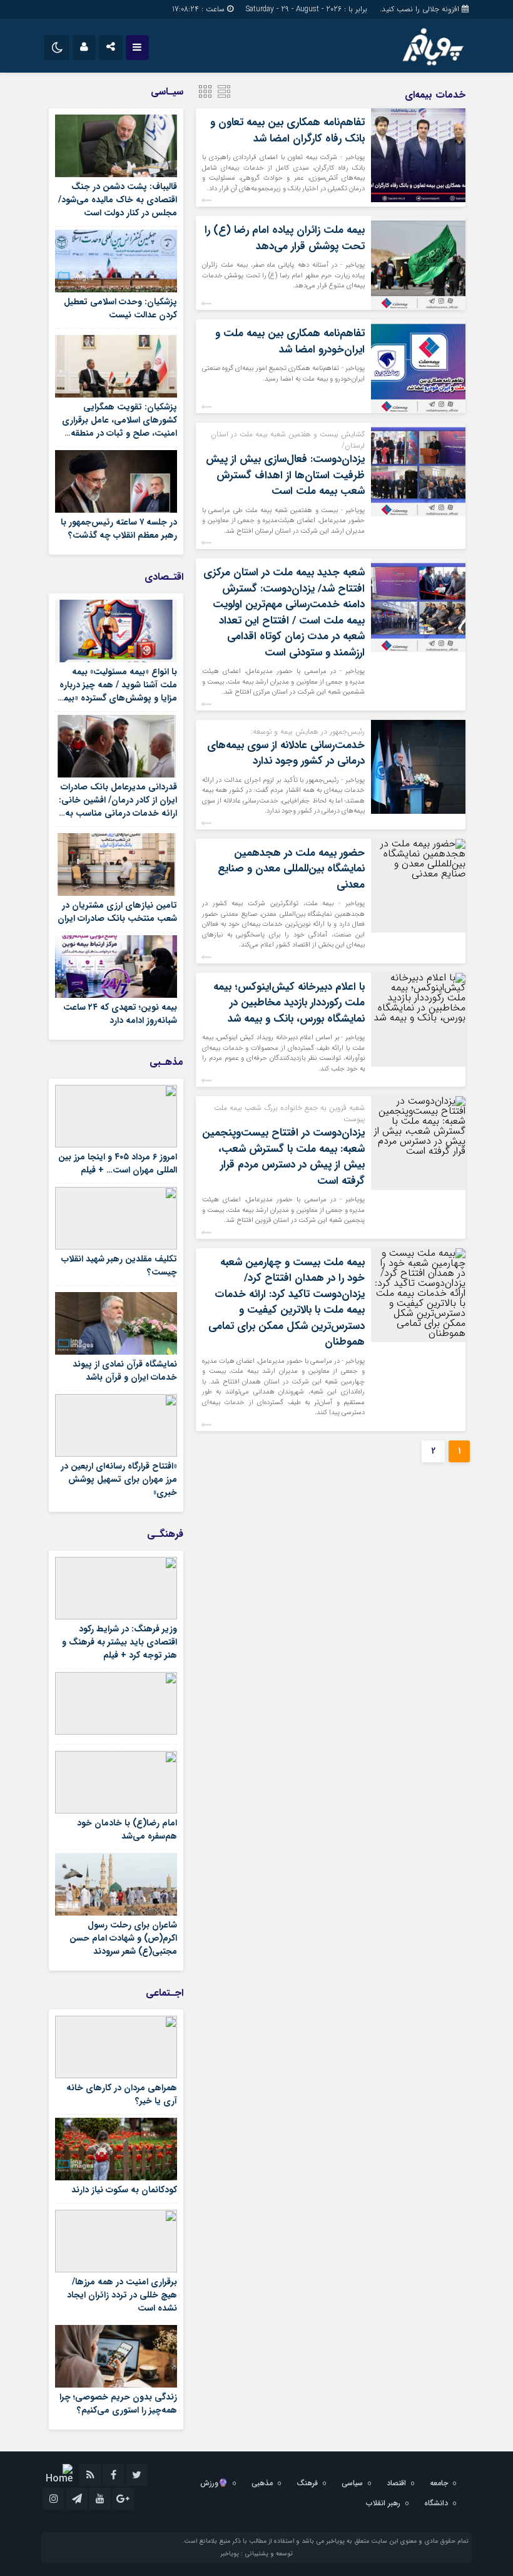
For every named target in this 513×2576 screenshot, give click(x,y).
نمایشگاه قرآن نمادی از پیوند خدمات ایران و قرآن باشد (125, 1371)
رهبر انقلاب (383, 2503)
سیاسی (352, 2483)
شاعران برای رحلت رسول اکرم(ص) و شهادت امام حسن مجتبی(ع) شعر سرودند (123, 1938)
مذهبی (262, 2483)
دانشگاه (436, 2503)
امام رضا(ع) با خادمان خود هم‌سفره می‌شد (127, 1829)
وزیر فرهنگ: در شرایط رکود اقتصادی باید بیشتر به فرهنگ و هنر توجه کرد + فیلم (119, 1642)
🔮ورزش (214, 2483)
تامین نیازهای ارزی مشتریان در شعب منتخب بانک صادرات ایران (117, 912)
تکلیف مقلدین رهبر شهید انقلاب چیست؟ (119, 1265)
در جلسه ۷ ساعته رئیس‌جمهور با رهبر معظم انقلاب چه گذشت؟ (119, 529)
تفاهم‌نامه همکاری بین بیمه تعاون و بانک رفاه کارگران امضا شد (287, 131)
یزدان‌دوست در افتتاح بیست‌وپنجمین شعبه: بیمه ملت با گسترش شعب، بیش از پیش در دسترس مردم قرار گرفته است (283, 1157)
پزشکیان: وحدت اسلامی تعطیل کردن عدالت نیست (120, 308)
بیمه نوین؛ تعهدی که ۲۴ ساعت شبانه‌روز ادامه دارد (120, 1014)
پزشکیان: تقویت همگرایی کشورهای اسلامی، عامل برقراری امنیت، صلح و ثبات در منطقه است (119, 427)
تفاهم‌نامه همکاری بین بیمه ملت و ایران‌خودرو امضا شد (290, 341)
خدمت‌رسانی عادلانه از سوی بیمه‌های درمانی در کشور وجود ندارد (286, 753)
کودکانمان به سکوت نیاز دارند (124, 2190)
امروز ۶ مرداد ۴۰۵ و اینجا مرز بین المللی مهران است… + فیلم (118, 1163)
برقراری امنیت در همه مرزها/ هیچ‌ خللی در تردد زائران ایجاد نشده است (122, 2295)
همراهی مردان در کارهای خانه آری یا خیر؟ (122, 2094)
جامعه (439, 2483)
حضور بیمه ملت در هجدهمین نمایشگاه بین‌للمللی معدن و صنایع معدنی (291, 869)
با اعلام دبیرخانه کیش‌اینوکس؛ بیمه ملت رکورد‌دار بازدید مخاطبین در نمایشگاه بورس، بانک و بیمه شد (289, 1003)
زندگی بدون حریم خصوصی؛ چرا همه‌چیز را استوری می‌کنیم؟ (118, 2404)
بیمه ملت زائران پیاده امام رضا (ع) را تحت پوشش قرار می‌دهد (285, 238)
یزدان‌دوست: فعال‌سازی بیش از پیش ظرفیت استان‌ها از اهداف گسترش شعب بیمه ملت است (285, 475)
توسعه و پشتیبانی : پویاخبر (256, 2554)
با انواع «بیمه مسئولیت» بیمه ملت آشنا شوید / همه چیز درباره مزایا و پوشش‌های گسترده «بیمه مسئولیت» (118, 691)
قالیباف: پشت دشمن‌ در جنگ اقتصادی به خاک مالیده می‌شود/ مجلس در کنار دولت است (118, 200)
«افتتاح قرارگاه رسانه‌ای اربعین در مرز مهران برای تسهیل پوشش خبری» (119, 1479)
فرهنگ (307, 2483)
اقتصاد (396, 2483)
